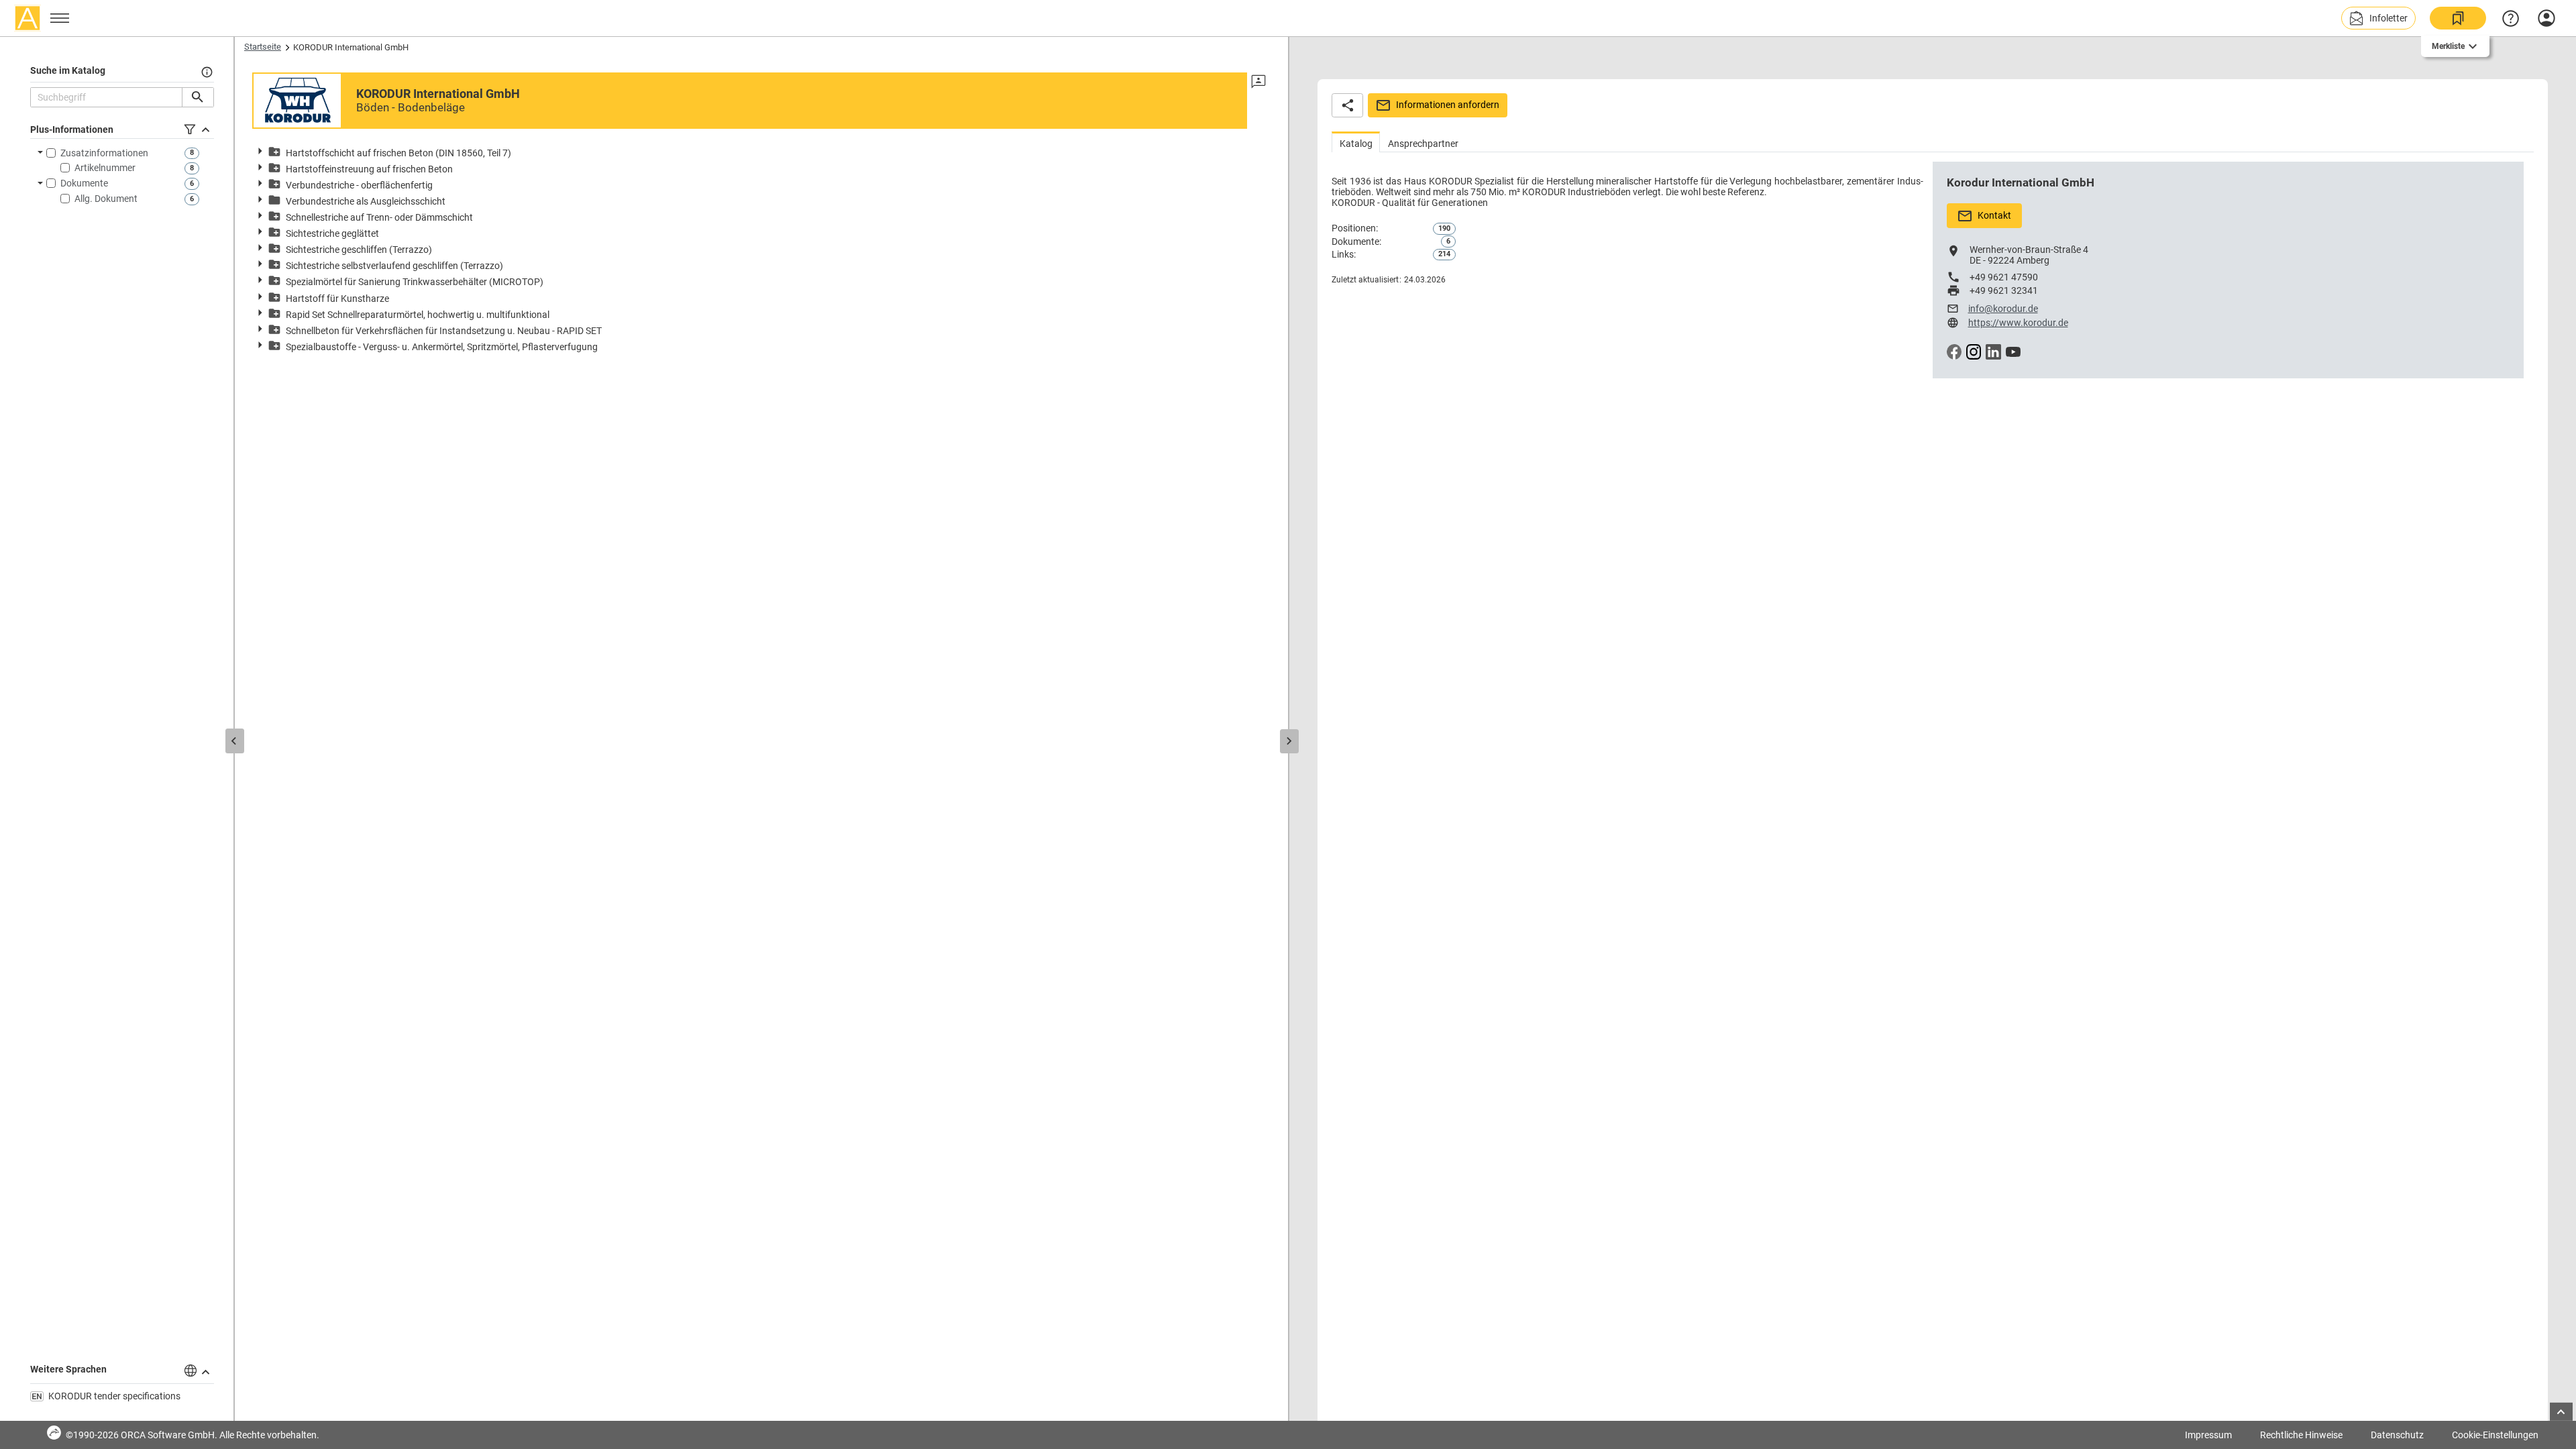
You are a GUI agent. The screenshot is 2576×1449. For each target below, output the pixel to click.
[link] (2458, 18)
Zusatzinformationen (104, 153)
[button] (2378, 18)
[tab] (1356, 142)
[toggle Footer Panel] (2561, 1412)
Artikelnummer (105, 168)
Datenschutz (2397, 1435)
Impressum (2208, 1435)
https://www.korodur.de (2018, 323)
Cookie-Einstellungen (2495, 1435)
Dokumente (84, 183)
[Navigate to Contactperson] (1258, 82)
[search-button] (198, 97)
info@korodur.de (2003, 309)
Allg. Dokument (106, 199)
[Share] (1347, 105)
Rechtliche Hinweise (2301, 1435)
